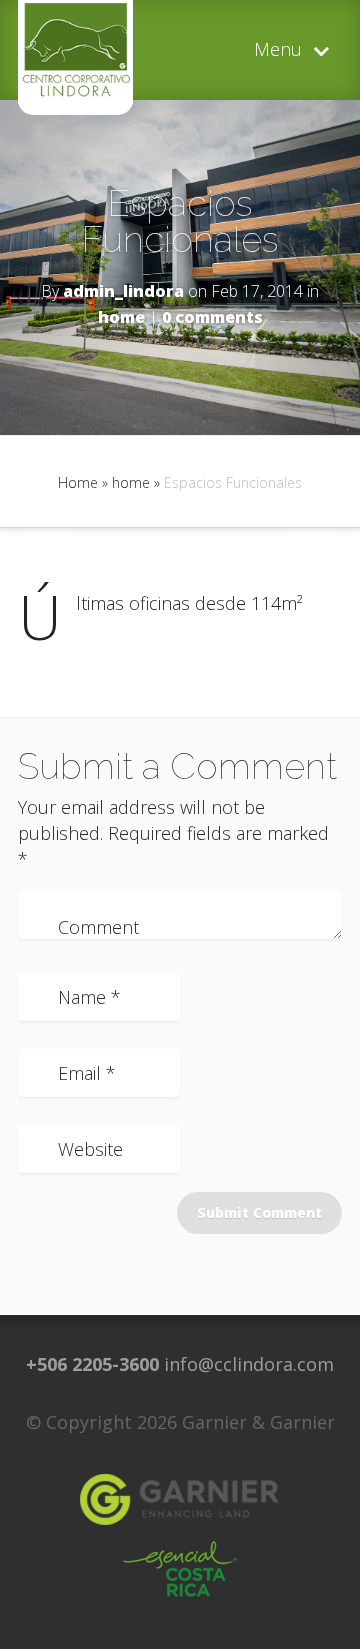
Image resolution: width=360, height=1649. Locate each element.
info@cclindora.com (249, 1364)
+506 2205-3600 (92, 1364)
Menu (278, 50)
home (121, 317)
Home (78, 482)
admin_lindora (123, 291)
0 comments (212, 317)
